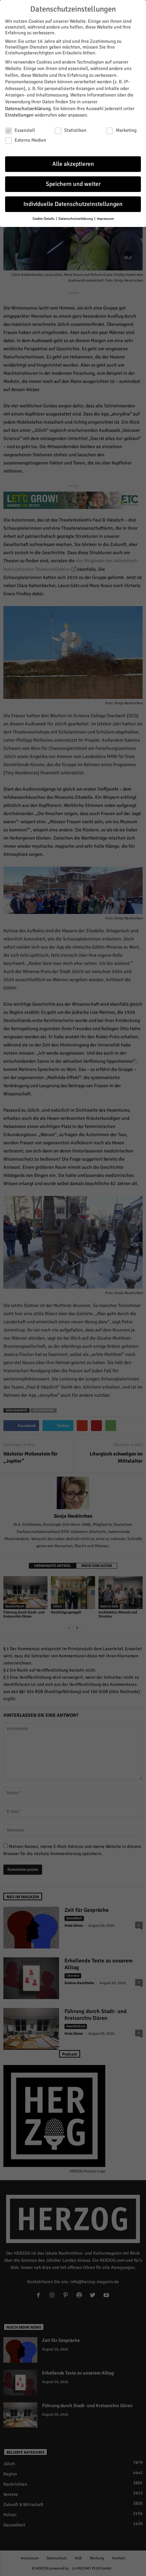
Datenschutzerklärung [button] (76, 219)
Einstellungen (19, 115)
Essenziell (25, 130)
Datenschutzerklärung (28, 109)
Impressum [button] (105, 219)
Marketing (126, 130)
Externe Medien (30, 140)
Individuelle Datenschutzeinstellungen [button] (73, 204)
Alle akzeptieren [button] (73, 164)
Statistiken (75, 130)
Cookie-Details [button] (44, 219)
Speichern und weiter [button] (73, 184)
